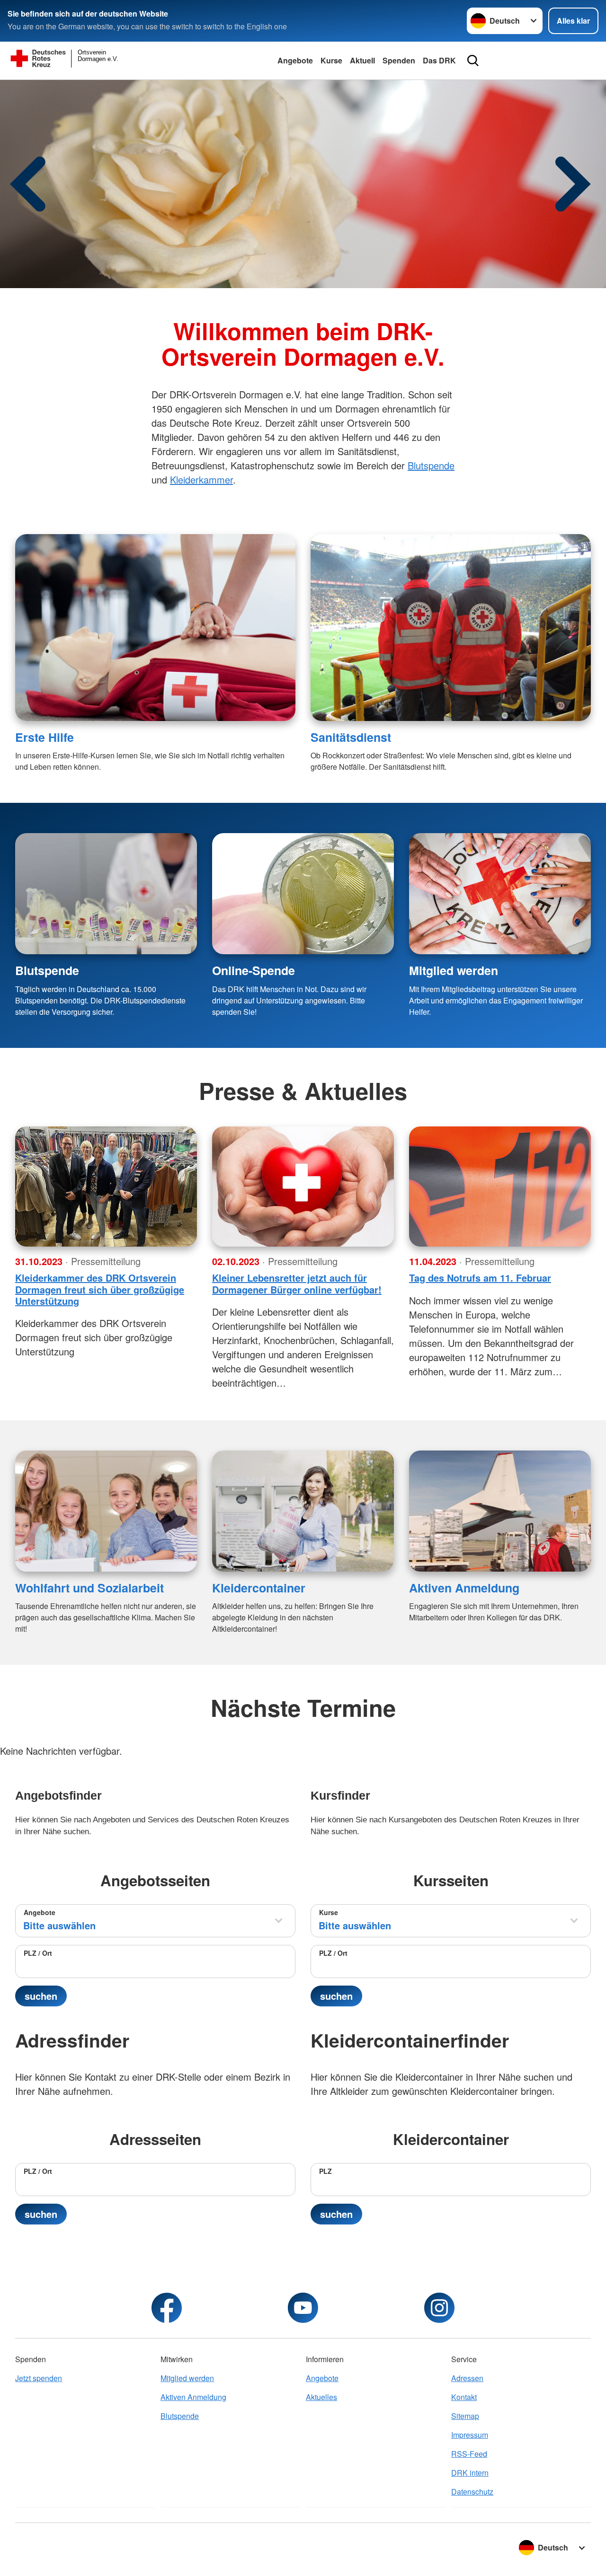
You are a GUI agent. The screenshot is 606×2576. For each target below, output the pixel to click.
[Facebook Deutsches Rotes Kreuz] (167, 2308)
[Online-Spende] (303, 894)
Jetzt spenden (39, 2378)
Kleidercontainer (259, 1588)
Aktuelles (321, 2397)
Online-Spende (254, 970)
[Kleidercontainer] (303, 1511)
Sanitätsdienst (351, 737)
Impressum (470, 2435)
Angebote (295, 60)
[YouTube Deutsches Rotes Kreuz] (303, 2308)
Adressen (467, 2378)
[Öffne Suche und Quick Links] (473, 61)
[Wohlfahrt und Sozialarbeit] (106, 1511)
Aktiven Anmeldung (464, 1588)
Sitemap (465, 2416)
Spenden (399, 60)
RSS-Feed (469, 2454)
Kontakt (464, 2397)
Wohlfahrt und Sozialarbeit (89, 1588)
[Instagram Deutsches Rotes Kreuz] (439, 2308)
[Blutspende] (106, 894)
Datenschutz (472, 2492)
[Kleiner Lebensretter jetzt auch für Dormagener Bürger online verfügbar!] (303, 1187)
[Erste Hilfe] (155, 628)
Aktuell (362, 60)
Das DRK (439, 60)
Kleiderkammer (201, 479)
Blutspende (431, 465)
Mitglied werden (454, 970)
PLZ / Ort (38, 1953)
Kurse (331, 60)
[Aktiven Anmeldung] (500, 1511)
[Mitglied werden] (500, 894)
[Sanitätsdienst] (451, 628)
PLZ (325, 2171)
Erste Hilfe (45, 737)
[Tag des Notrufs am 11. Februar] (500, 1187)
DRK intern (470, 2473)
